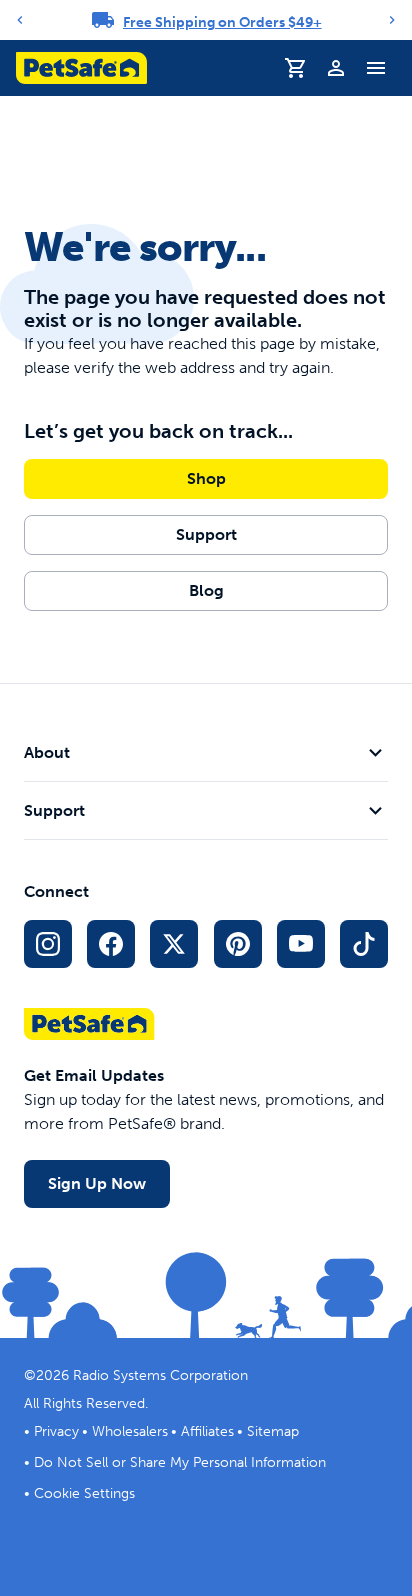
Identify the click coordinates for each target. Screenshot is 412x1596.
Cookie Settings (84, 1493)
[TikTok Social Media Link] (364, 944)
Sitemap (273, 1431)
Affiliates (207, 1431)
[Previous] (20, 20)
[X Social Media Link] (174, 944)
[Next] (392, 20)
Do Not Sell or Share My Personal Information (180, 1462)
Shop (206, 478)
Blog (206, 590)
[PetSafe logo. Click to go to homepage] (81, 68)
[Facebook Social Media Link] (111, 944)
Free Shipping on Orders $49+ (222, 22)
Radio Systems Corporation (160, 1375)
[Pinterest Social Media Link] (238, 944)
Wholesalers (130, 1431)
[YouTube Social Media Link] (301, 944)
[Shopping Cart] (296, 68)
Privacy (56, 1431)
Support (206, 534)
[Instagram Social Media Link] (48, 944)
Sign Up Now (97, 1183)
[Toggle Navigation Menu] (376, 68)
